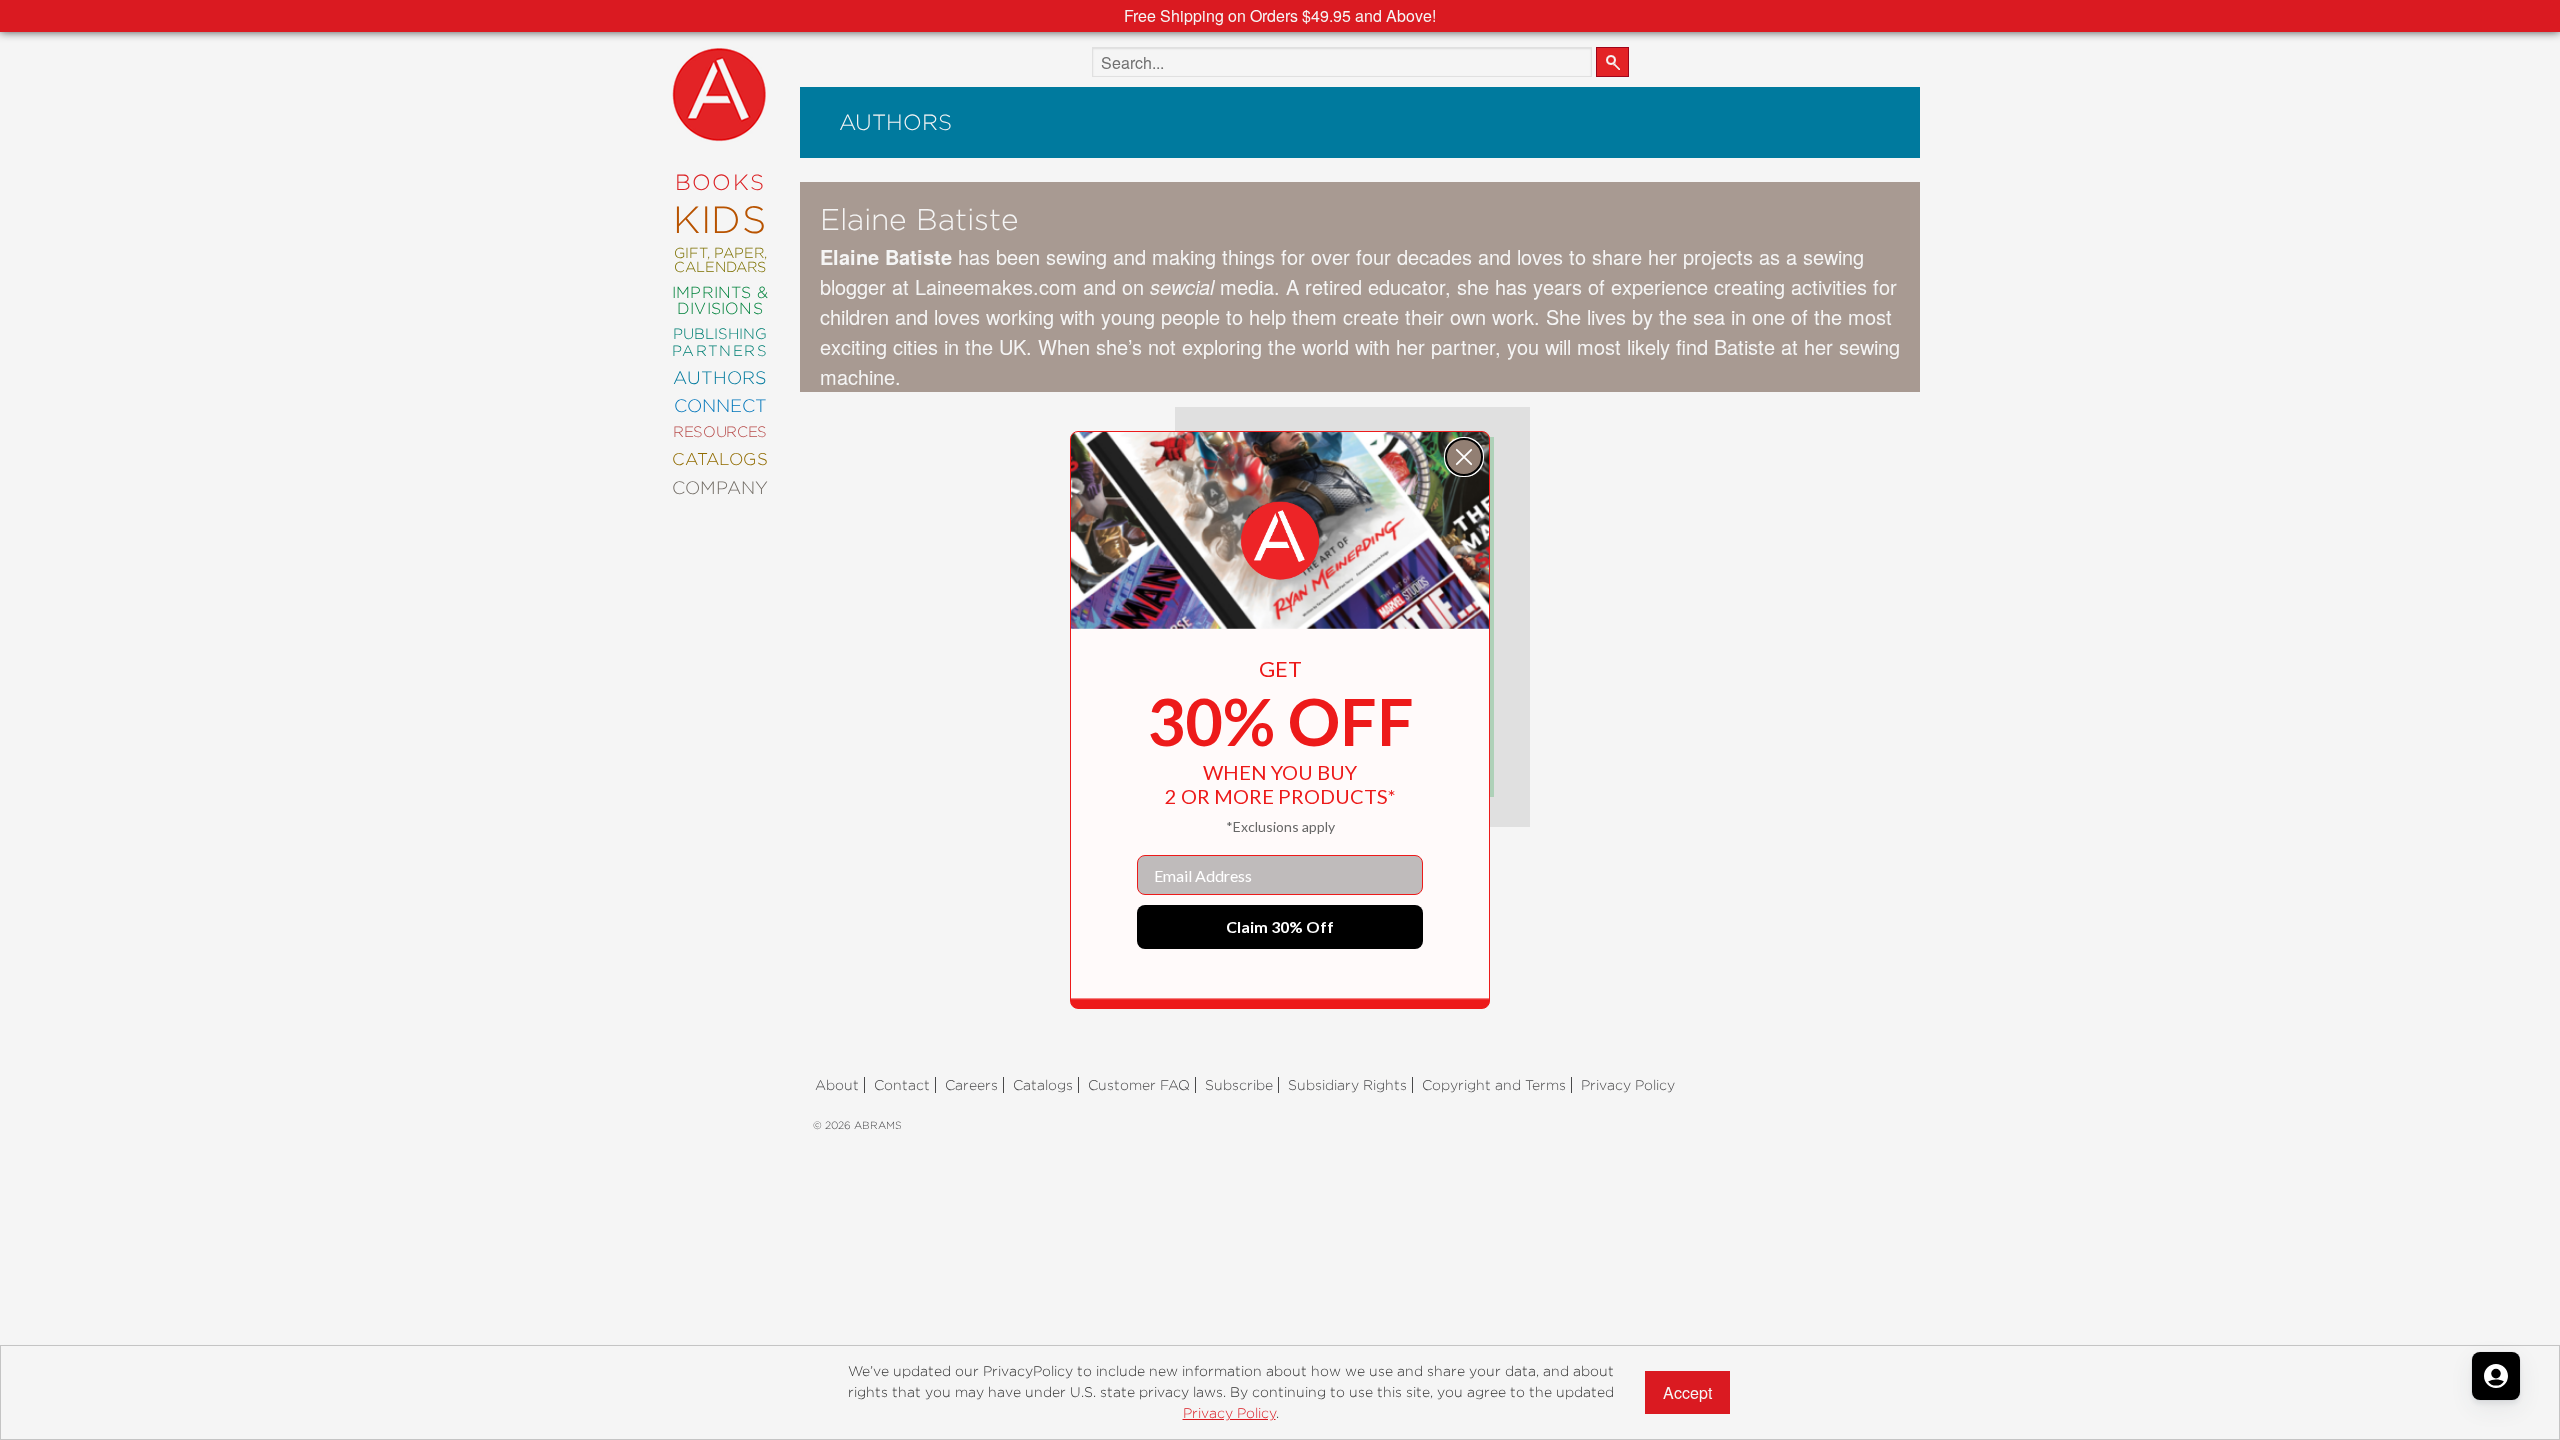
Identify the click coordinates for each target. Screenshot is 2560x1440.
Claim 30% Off (1280, 926)
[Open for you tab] (2496, 1376)
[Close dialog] (1464, 457)
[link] (1280, 541)
